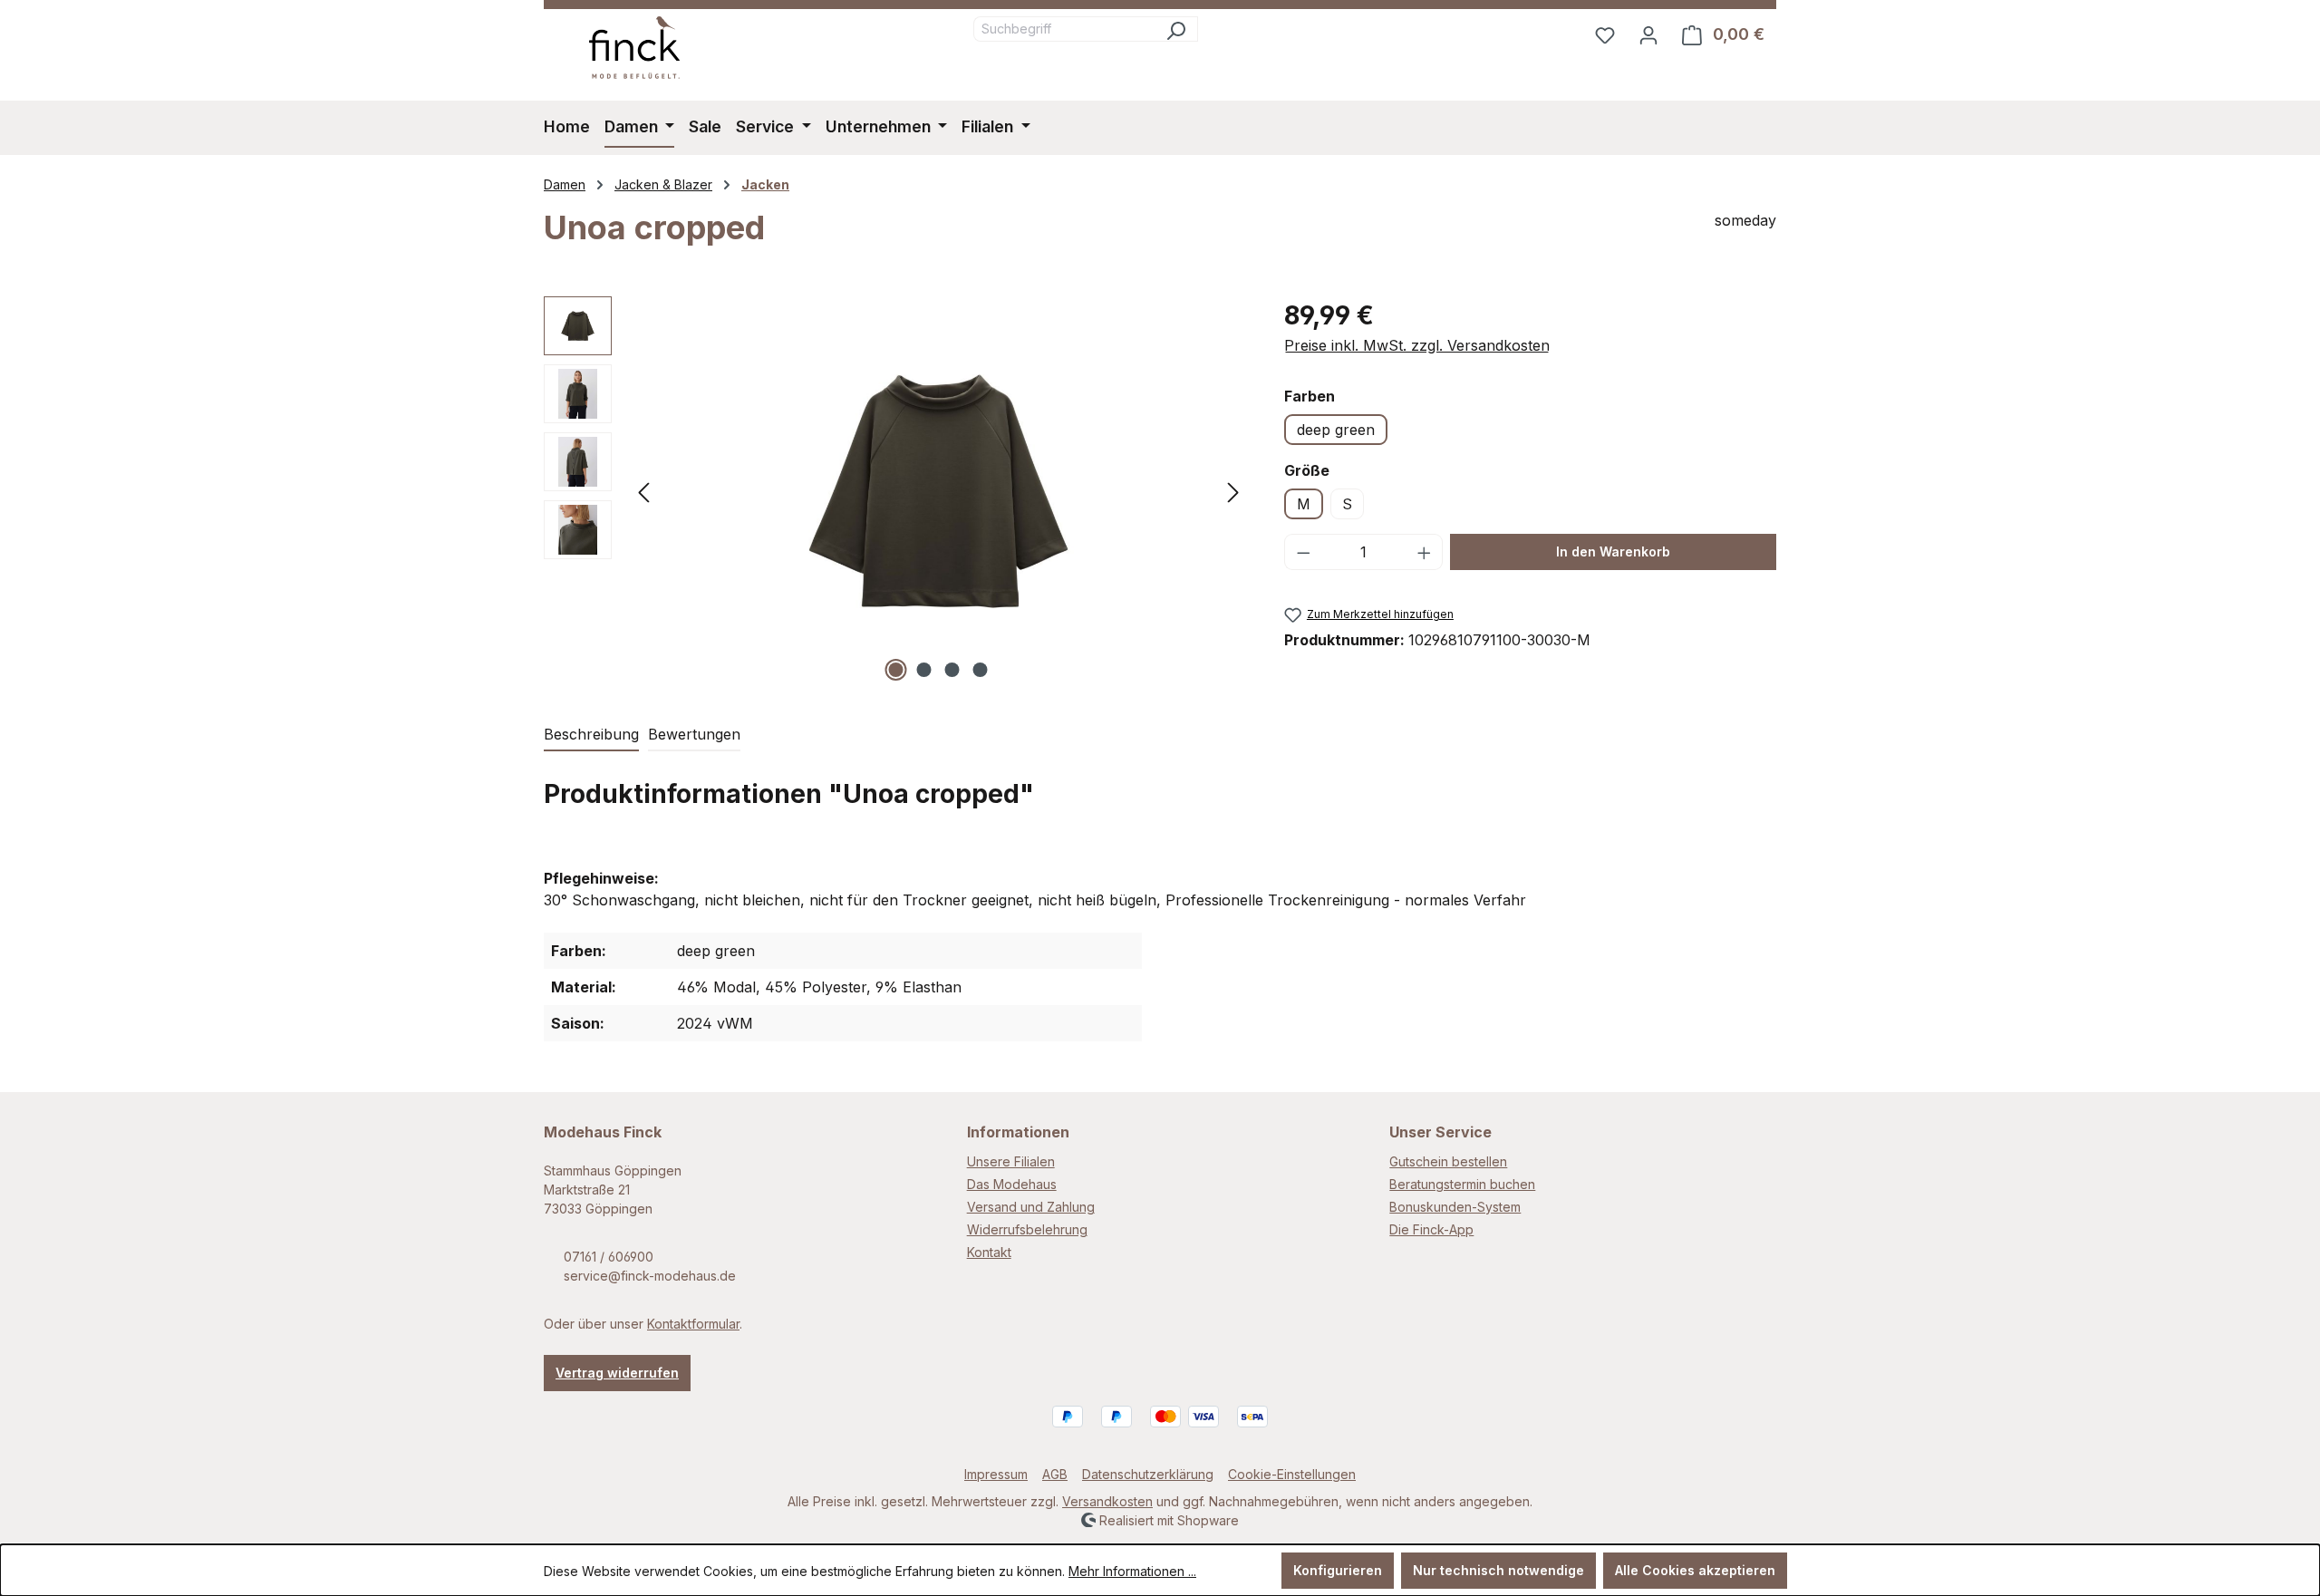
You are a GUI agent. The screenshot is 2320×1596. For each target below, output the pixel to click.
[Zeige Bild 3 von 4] (952, 670)
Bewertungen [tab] (694, 734)
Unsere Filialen (1011, 1161)
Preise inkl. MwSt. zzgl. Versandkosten (1417, 345)
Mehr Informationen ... (1132, 1571)
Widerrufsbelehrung (1027, 1229)
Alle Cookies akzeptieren (1695, 1570)
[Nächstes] (1233, 491)
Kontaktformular (693, 1324)
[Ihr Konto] (1648, 34)
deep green (1336, 430)
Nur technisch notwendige (1498, 1570)
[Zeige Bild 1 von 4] (896, 670)
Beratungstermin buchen (1462, 1184)
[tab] (591, 735)
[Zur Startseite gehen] (634, 48)
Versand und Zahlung (1031, 1207)
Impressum (996, 1474)
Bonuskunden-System (1455, 1207)
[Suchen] (1176, 29)
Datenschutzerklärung (1148, 1474)
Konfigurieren (1338, 1570)
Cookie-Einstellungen (1292, 1474)
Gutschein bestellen (1448, 1161)
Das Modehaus (1012, 1184)
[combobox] (1064, 29)
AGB (1055, 1474)
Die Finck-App (1431, 1229)
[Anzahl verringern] (1303, 552)
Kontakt (989, 1252)
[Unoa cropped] (939, 491)
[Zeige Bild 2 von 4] (924, 670)
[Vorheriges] (643, 491)
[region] (896, 491)
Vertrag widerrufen (617, 1373)
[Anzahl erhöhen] (1425, 552)
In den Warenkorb (1613, 551)
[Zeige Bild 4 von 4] (981, 670)
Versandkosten (1107, 1501)
